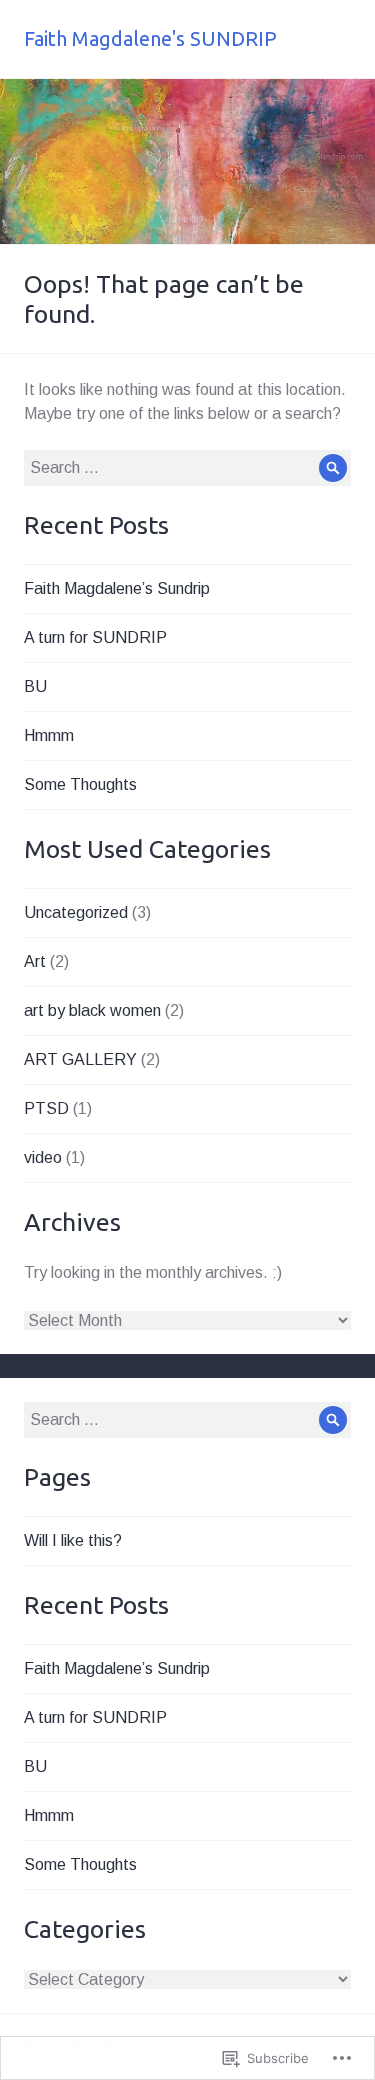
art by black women (92, 1010)
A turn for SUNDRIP (95, 637)
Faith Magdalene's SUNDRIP (150, 38)
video (43, 1157)
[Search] (333, 468)
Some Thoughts (80, 784)
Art (35, 961)
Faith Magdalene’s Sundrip (117, 588)
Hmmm (49, 735)
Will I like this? (73, 1540)
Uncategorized (76, 912)
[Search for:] (187, 467)
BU (35, 686)
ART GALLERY (80, 1059)
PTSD (46, 1108)
